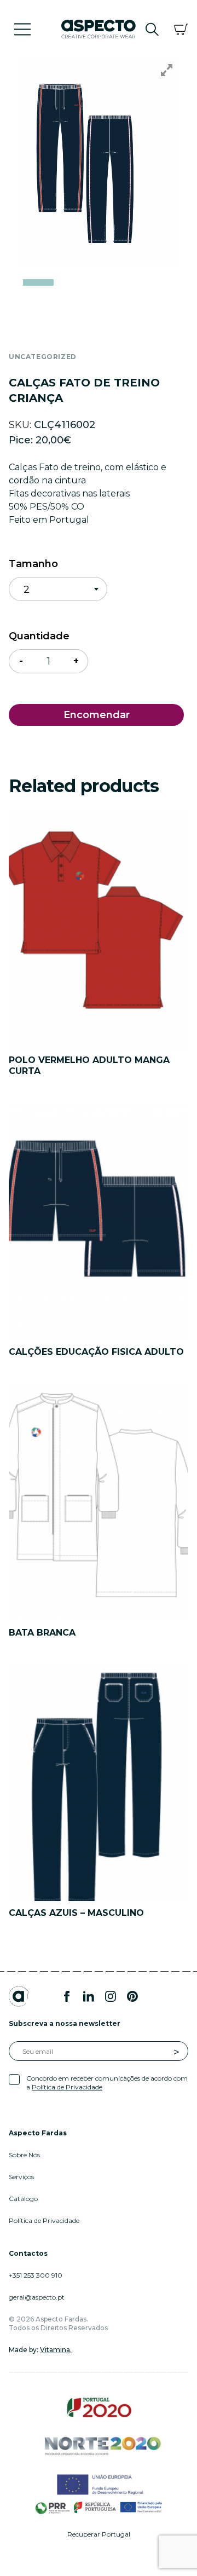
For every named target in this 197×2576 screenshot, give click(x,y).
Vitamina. (56, 2350)
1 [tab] (38, 282)
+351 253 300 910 (36, 2275)
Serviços (21, 2177)
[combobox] (58, 589)
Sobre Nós (24, 2155)
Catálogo (23, 2199)
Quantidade (39, 636)
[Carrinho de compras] (181, 29)
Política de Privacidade (67, 2087)
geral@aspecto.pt (37, 2297)
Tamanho (33, 564)
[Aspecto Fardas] (99, 28)
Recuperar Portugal (99, 2534)
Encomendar (97, 715)
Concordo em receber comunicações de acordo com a (107, 2083)
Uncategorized (43, 357)
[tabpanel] (99, 163)
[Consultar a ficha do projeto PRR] (99, 2507)
